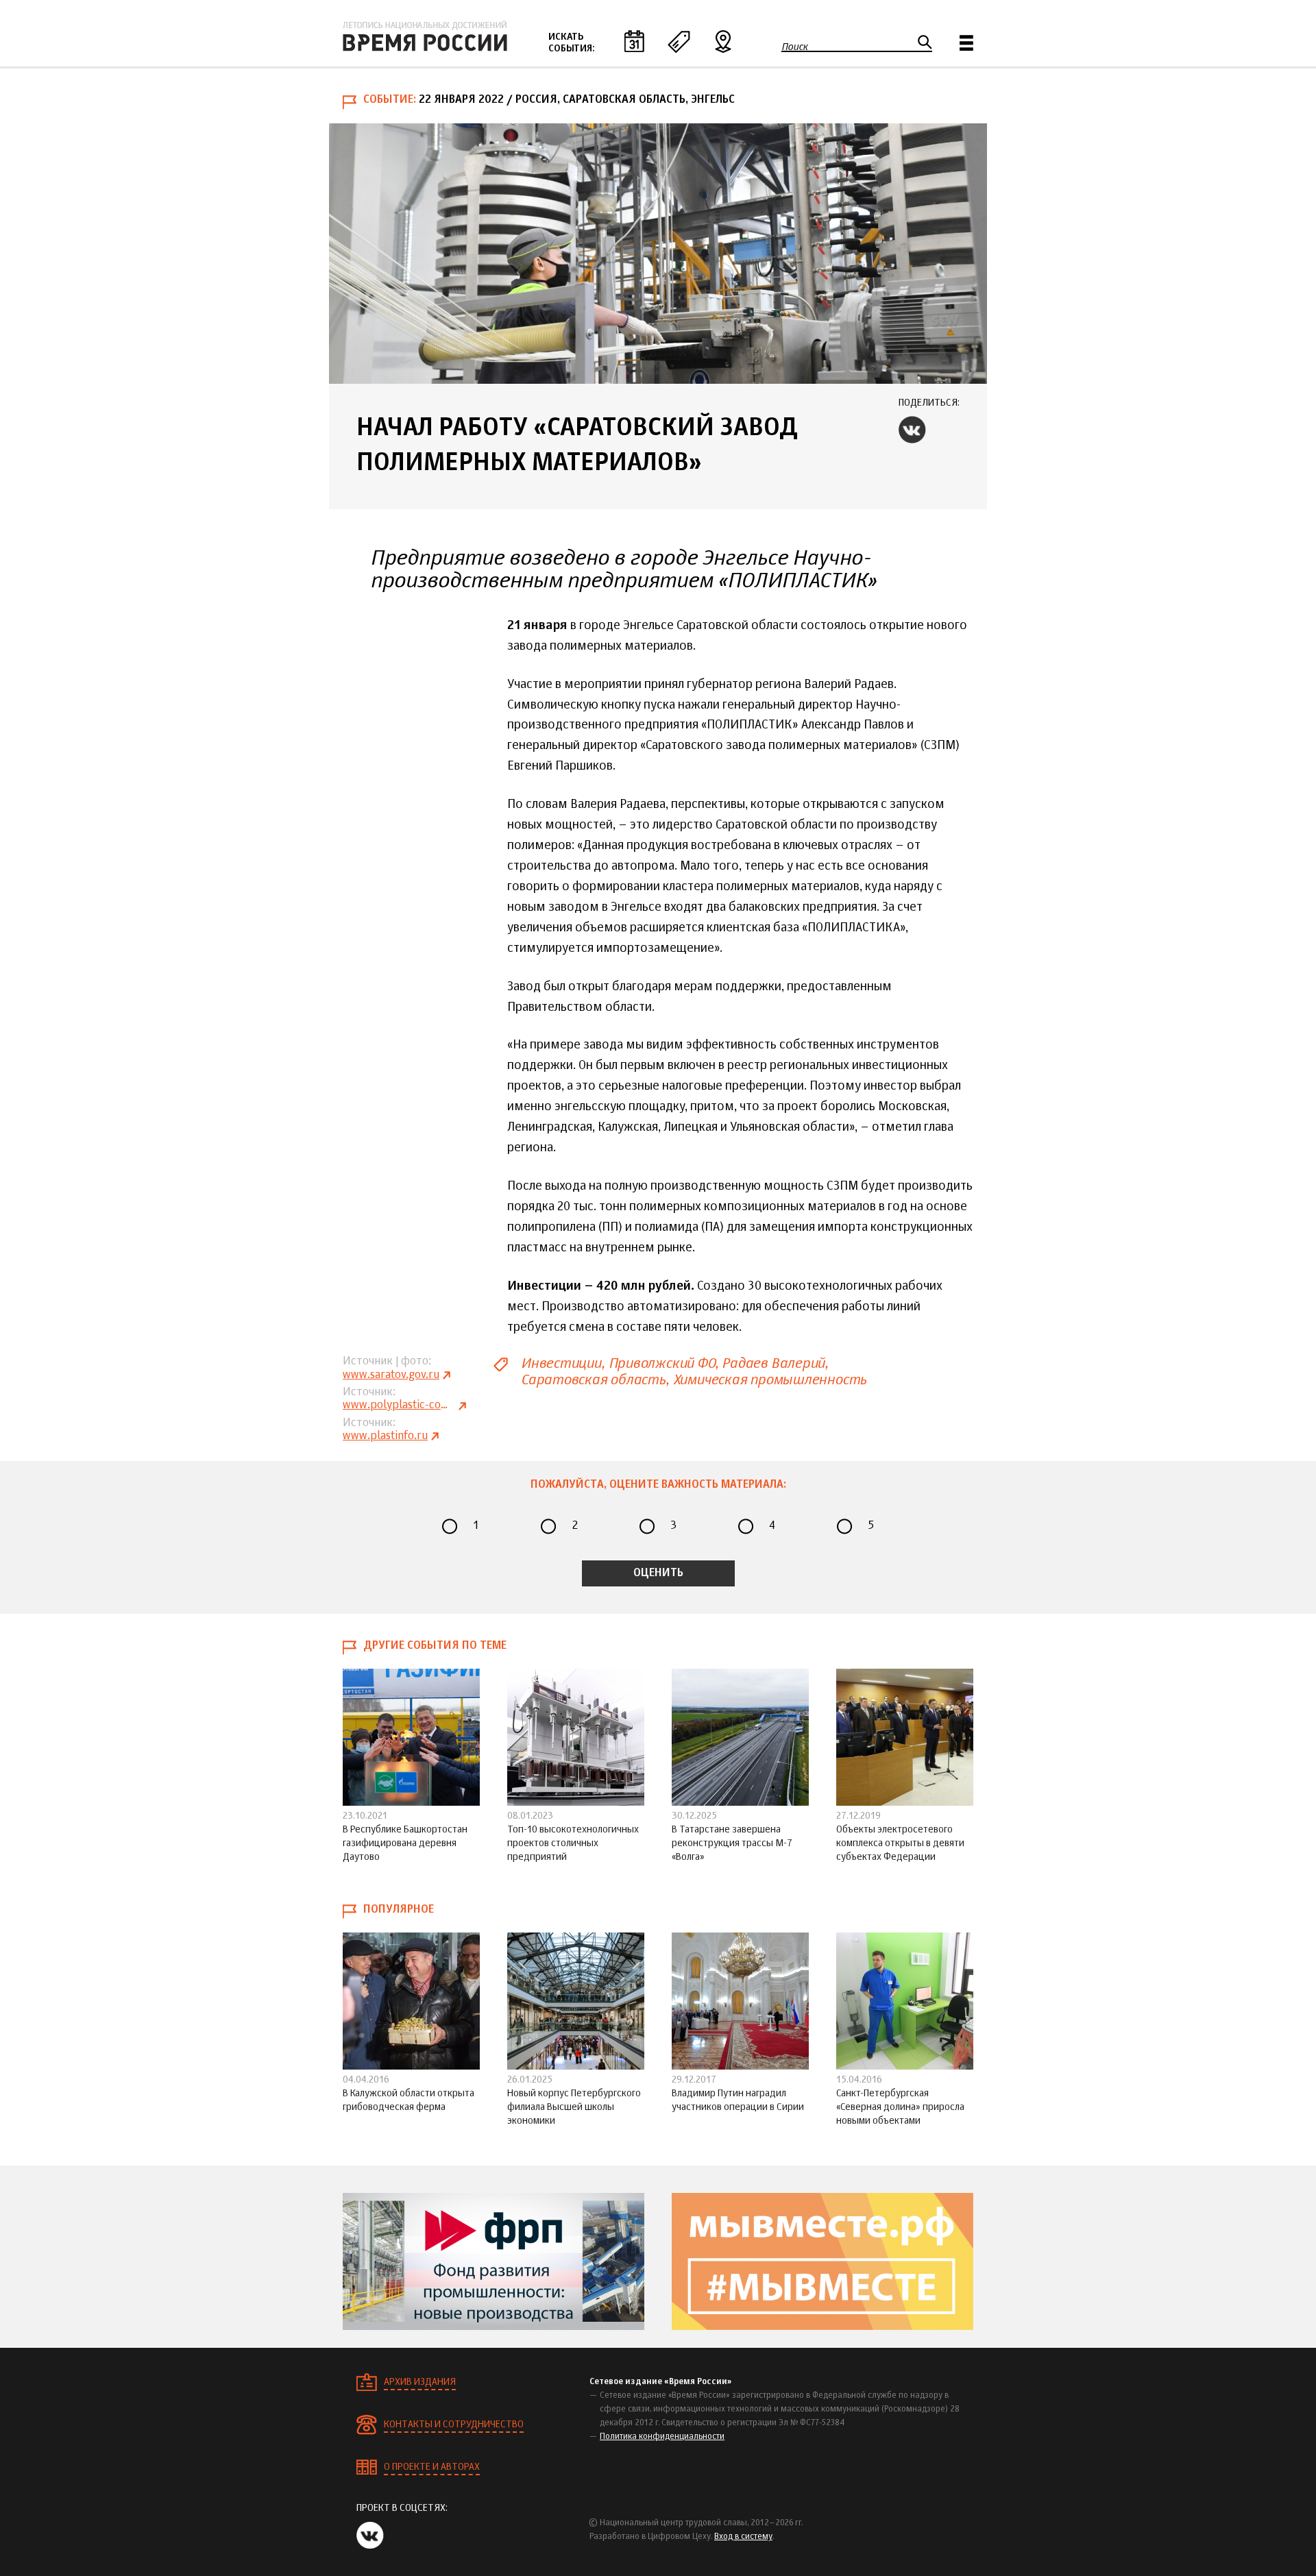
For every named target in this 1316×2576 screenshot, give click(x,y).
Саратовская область (593, 1380)
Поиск (795, 47)
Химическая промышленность (770, 1380)
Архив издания (420, 2382)
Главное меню (966, 43)
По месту (723, 41)
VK (912, 430)
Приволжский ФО (662, 1363)
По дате (634, 41)
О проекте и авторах (432, 2467)
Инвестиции (561, 1363)
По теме (679, 41)
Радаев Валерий (773, 1363)
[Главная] (425, 36)
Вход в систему (743, 2537)
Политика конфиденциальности (662, 2437)
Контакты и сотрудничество (454, 2425)
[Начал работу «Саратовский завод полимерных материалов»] (658, 254)
